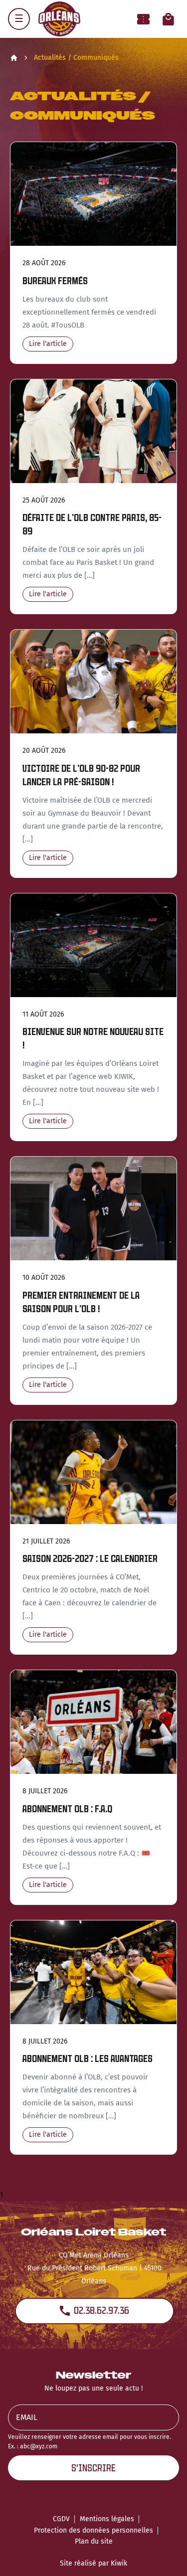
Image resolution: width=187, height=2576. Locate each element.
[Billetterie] (143, 19)
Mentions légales (107, 2519)
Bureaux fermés (55, 281)
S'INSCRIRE (93, 2468)
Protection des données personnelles (93, 2530)
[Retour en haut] (164, 2555)
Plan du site (94, 2541)
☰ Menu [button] (19, 19)
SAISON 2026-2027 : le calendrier (90, 1559)
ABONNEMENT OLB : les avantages (88, 2059)
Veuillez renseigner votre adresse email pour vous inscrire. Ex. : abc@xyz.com (90, 2442)
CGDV (61, 2519)
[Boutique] (168, 19)
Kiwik (119, 2563)
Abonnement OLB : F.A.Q (67, 1809)
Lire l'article (48, 344)
